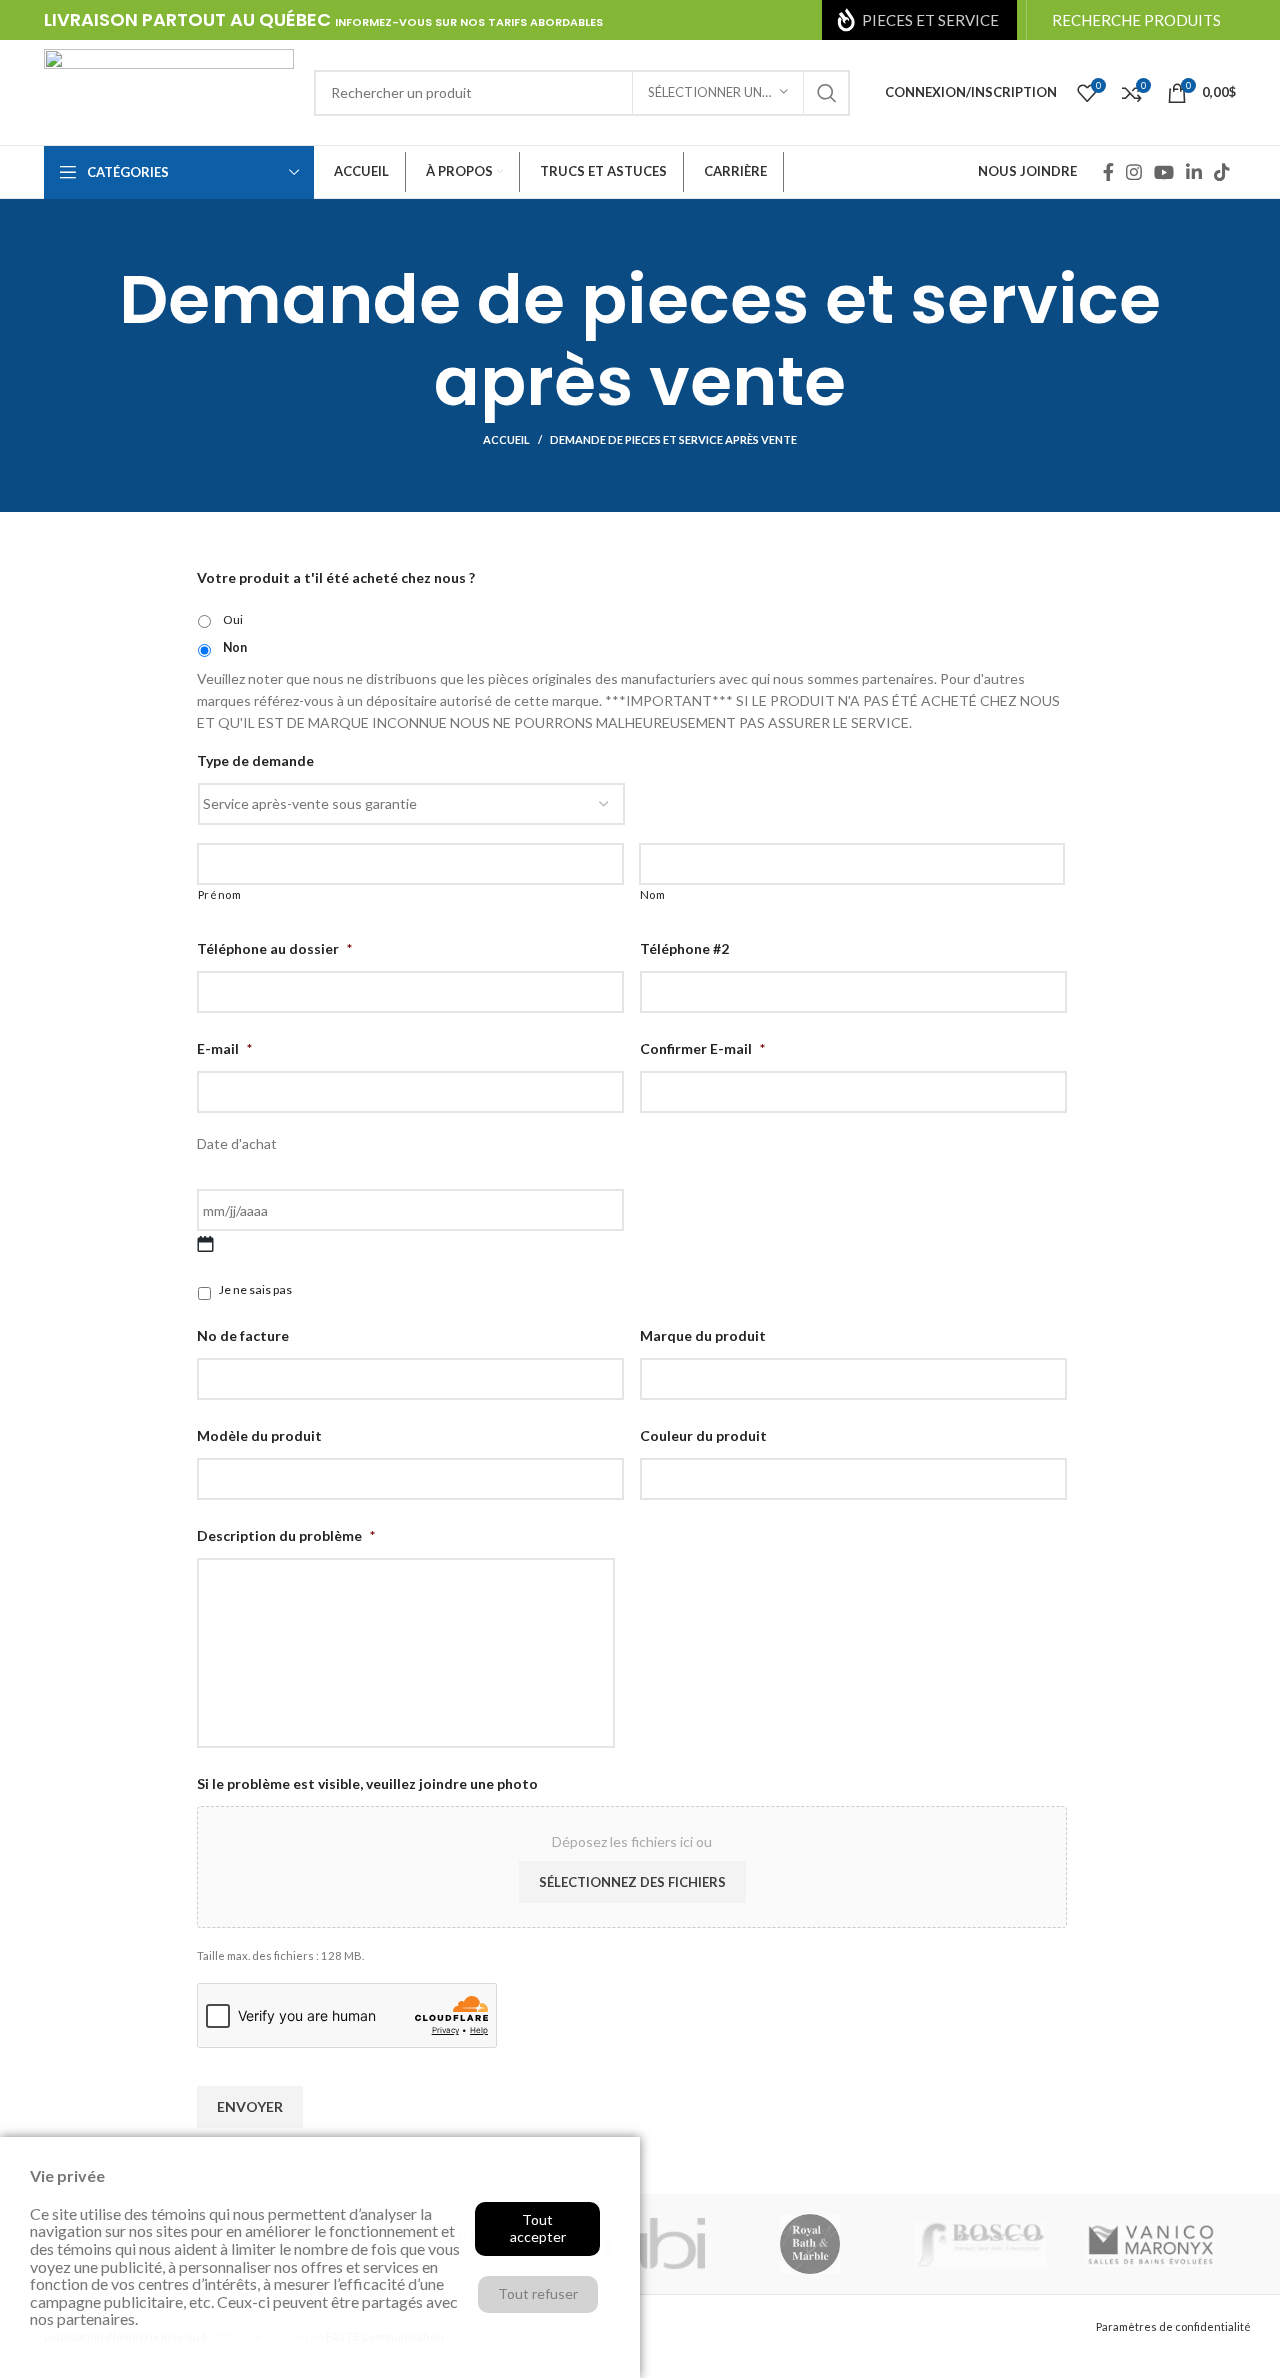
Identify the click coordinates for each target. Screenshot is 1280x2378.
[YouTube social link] (1164, 172)
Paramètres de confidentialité (1173, 2326)
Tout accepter (538, 2228)
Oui (233, 619)
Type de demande (255, 760)
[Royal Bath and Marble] (810, 2244)
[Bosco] (980, 2244)
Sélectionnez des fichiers (632, 1882)
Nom (653, 894)
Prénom (220, 894)
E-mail (224, 1048)
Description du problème (286, 1535)
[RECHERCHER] (827, 93)
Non (235, 647)
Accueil (506, 439)
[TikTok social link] (1222, 172)
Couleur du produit (703, 1435)
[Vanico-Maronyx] (1151, 2244)
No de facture (243, 1335)
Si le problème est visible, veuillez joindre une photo (367, 1783)
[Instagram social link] (1134, 172)
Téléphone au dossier (274, 948)
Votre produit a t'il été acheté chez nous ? (336, 577)
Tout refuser (538, 2293)
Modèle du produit (259, 1435)
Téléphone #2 (684, 948)
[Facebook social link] (1108, 172)
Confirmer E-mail (702, 1048)
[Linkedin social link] (1194, 172)
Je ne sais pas (255, 1289)
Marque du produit (703, 1335)
